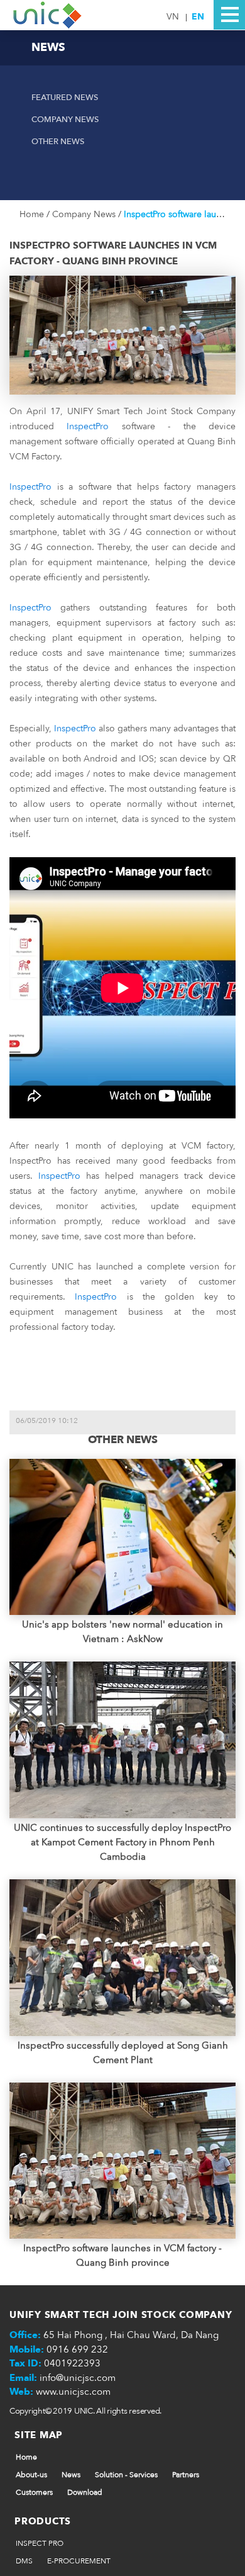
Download (85, 2492)
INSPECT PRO (40, 2543)
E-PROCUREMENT (79, 2561)
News (71, 2475)
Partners (186, 2475)
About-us (31, 2475)
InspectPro (88, 426)
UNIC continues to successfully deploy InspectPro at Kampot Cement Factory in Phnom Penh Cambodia (122, 1842)
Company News (65, 120)
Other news (58, 142)
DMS (24, 2561)
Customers (34, 2492)
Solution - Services (126, 2475)
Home (33, 214)
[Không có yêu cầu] (48, 14)
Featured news (65, 98)
